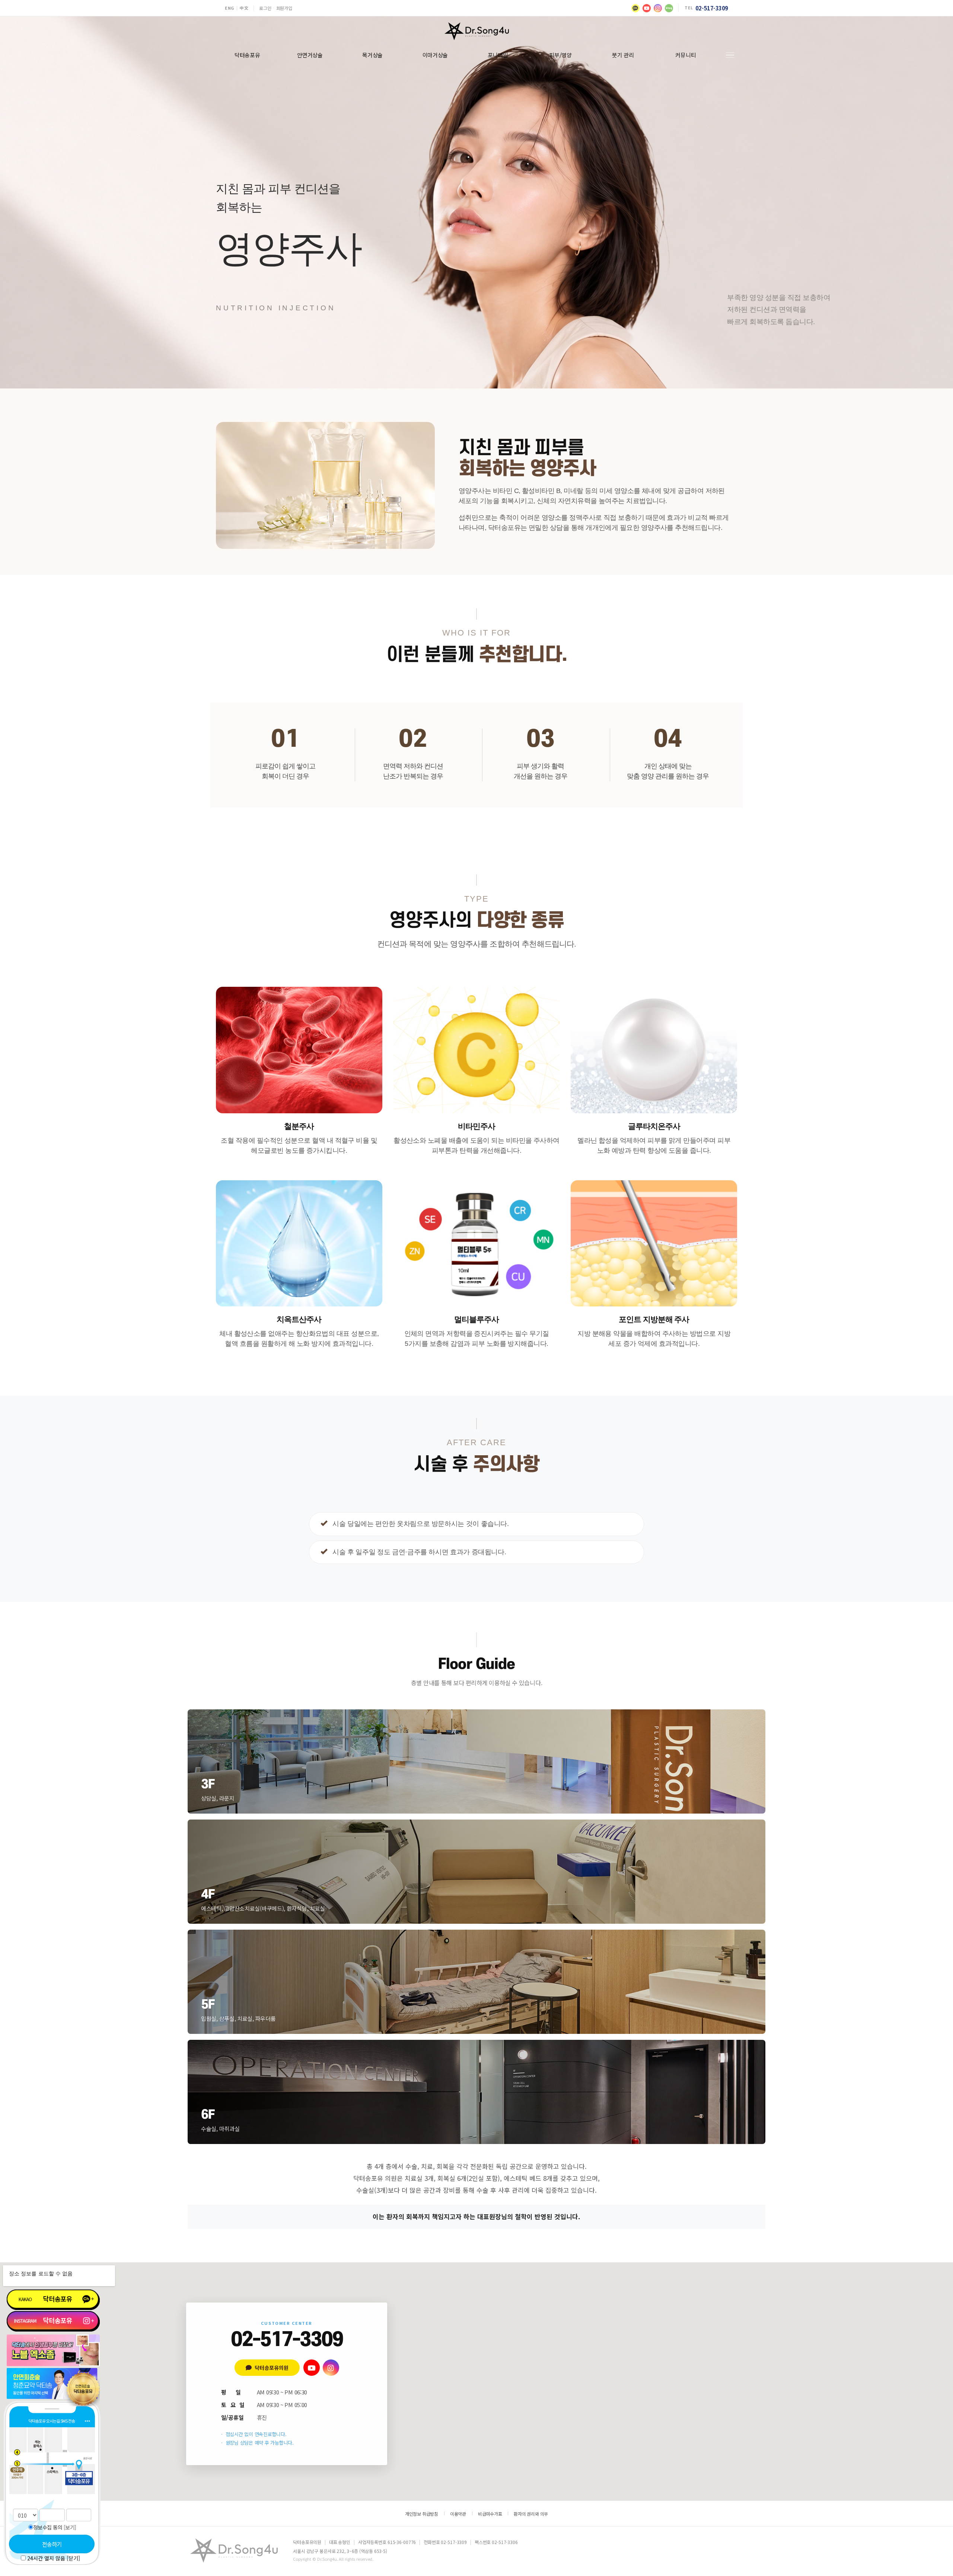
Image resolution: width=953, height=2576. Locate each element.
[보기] (70, 2527)
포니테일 (498, 55)
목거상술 (372, 55)
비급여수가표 (490, 2514)
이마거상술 (435, 55)
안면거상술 (310, 55)
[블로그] (669, 8)
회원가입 (284, 8)
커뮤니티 (686, 55)
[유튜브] (647, 8)
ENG (230, 8)
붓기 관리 (623, 55)
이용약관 (458, 2514)
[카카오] (635, 8)
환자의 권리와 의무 (531, 2514)
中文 (244, 8)
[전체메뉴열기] (730, 55)
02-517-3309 (712, 8)
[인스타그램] (658, 8)
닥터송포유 (247, 55)
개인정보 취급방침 (422, 2514)
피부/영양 (560, 55)
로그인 (265, 8)
